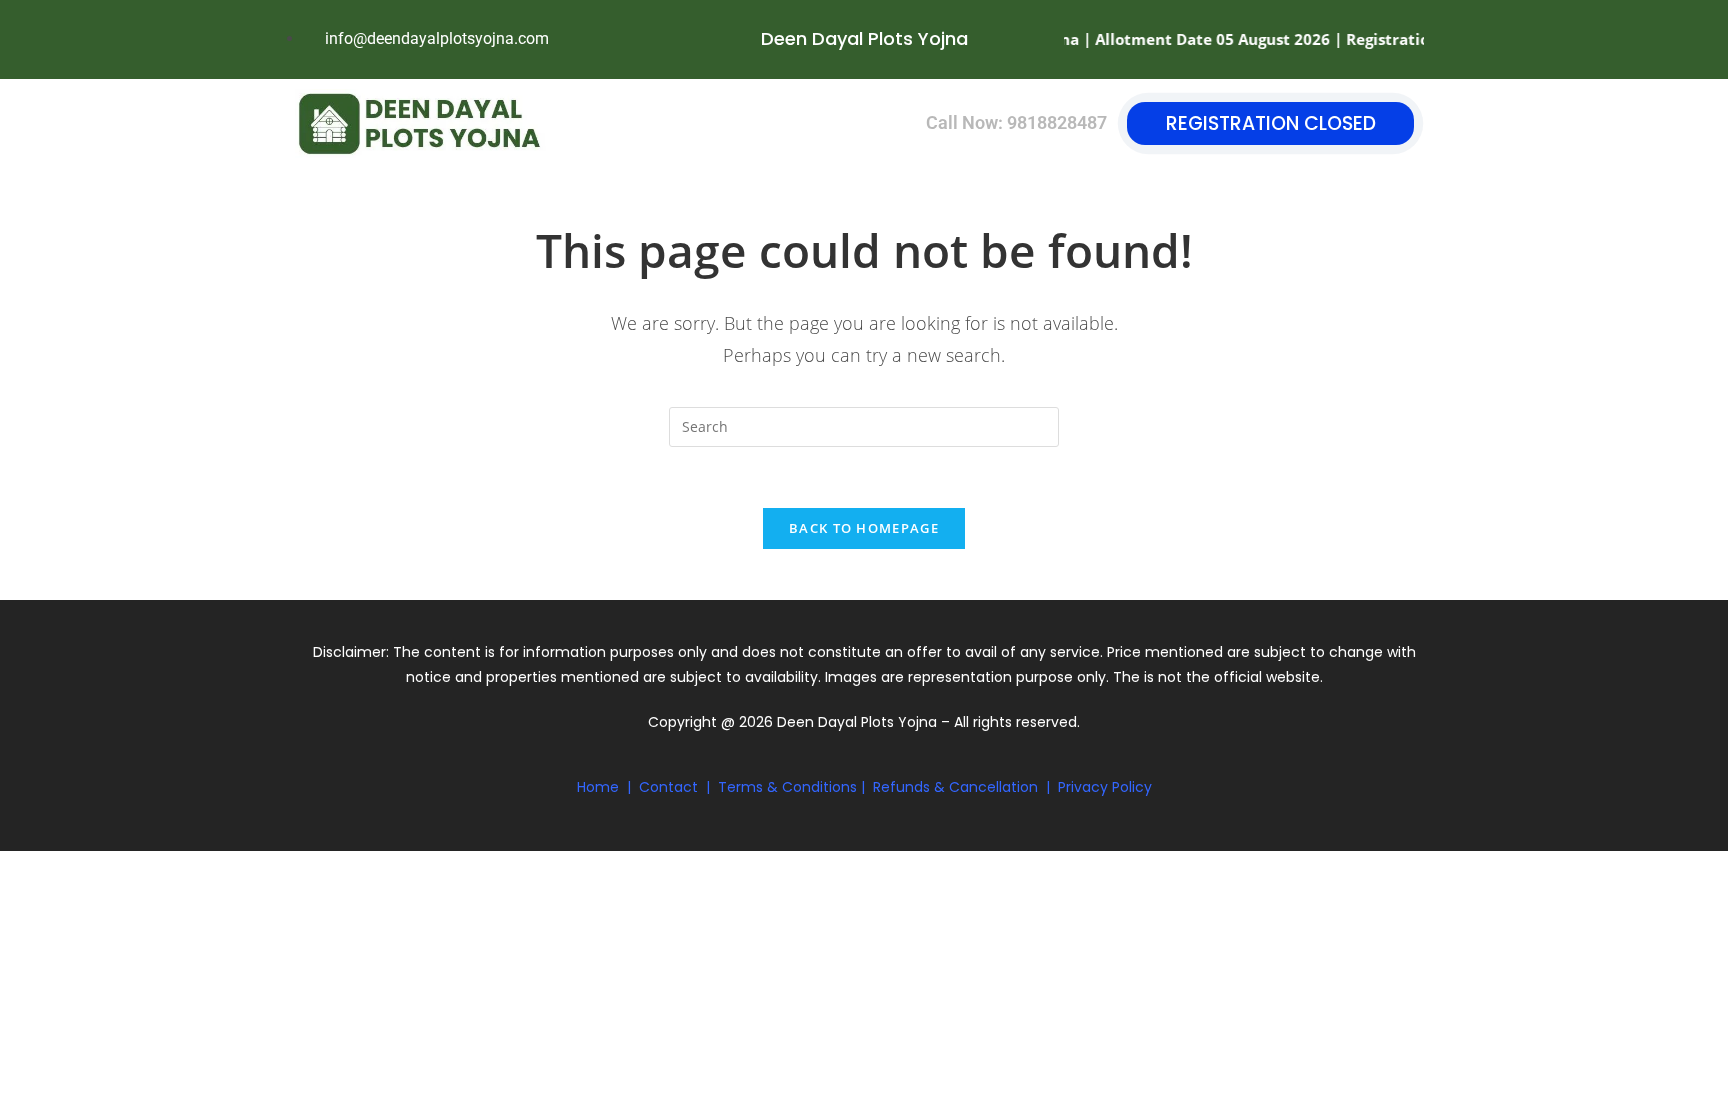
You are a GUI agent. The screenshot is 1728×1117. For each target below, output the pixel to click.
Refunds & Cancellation (955, 787)
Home (598, 787)
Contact (668, 787)
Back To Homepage (864, 528)
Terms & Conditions (787, 787)
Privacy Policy (1105, 787)
